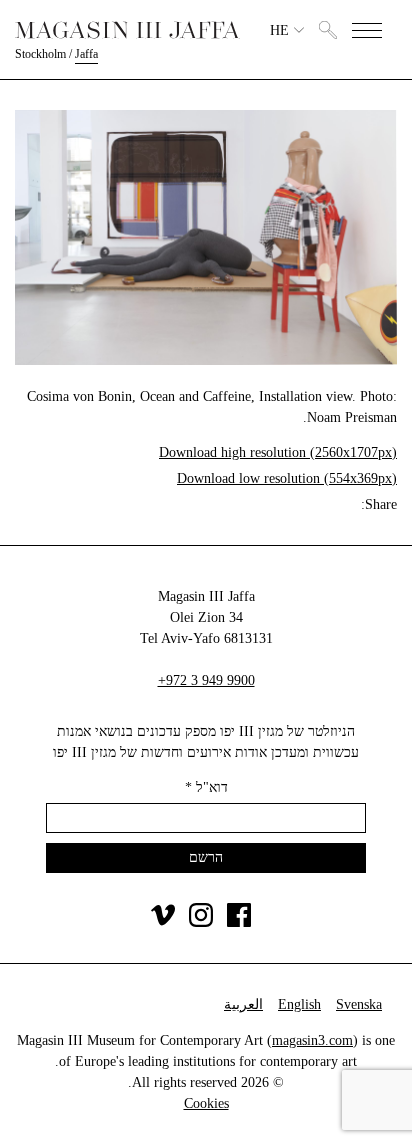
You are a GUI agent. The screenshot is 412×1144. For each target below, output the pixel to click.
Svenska (359, 1004)
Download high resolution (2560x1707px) (278, 452)
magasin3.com (312, 1040)
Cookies (206, 1103)
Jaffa (86, 54)
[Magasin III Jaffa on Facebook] (239, 922)
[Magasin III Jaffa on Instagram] (201, 922)
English (299, 1004)
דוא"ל (206, 787)
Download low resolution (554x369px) (287, 478)
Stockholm (40, 54)
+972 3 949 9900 (206, 680)
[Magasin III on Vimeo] (163, 922)
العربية (243, 1004)
